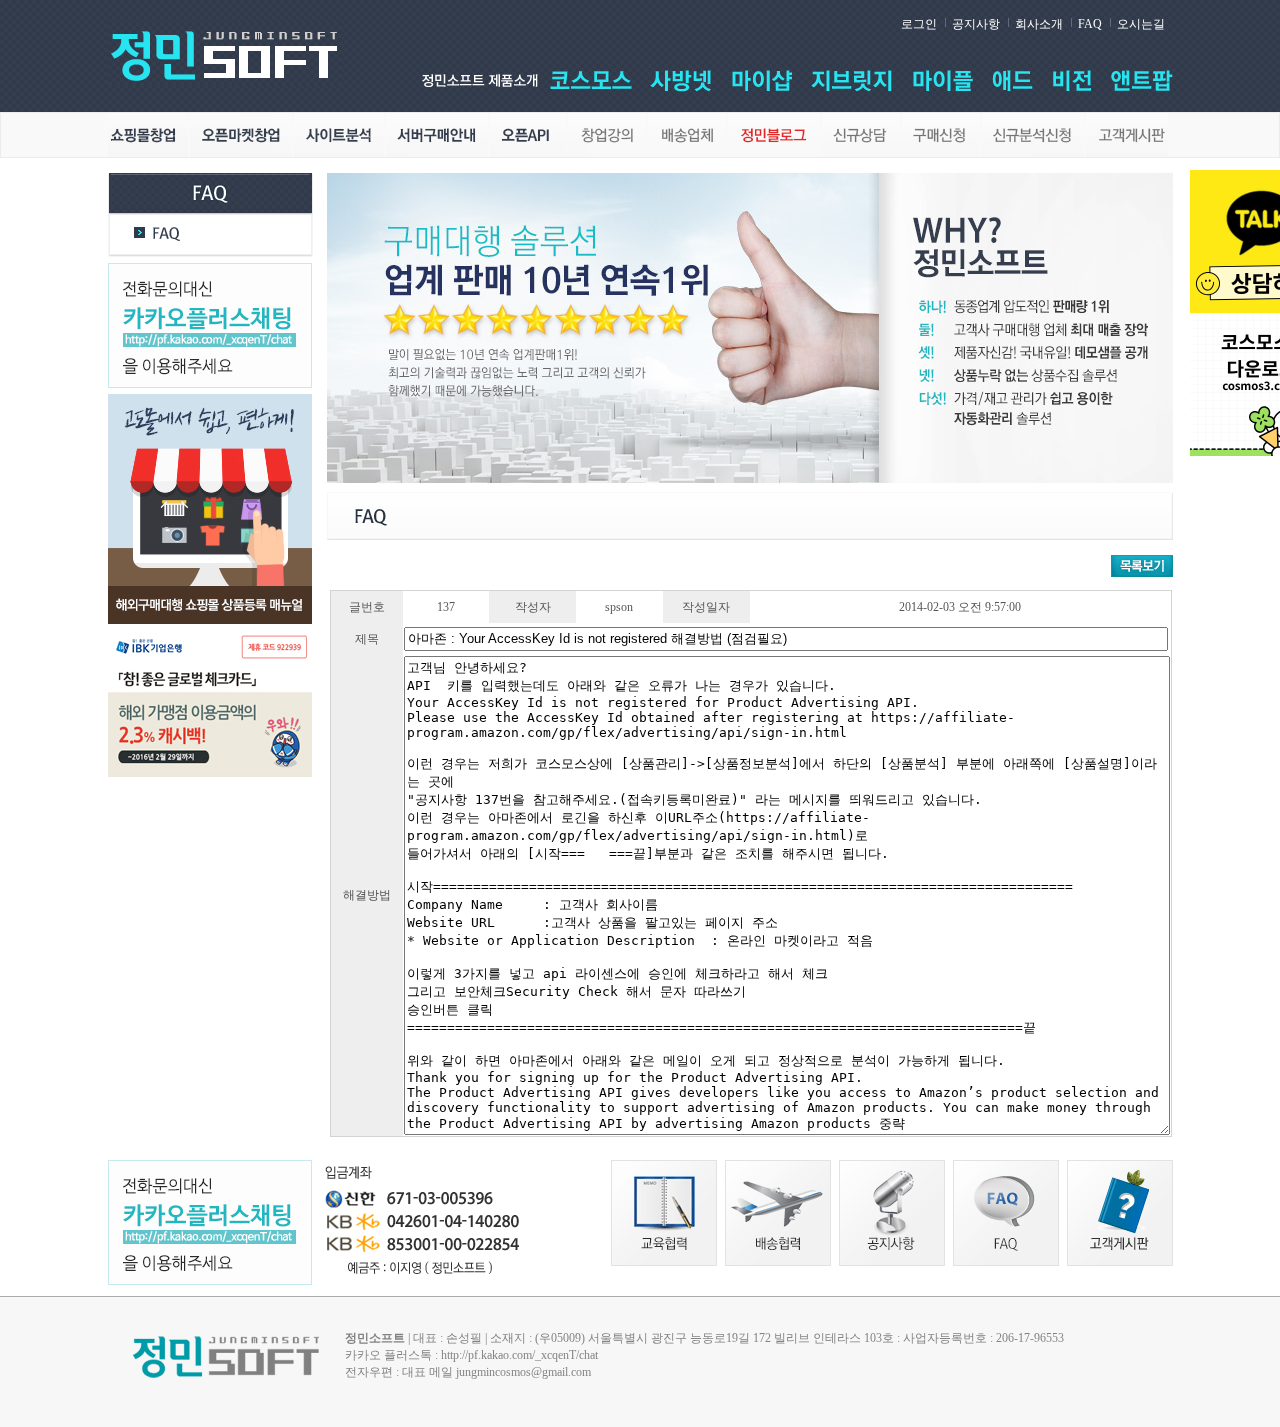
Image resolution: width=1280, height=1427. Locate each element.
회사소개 (1039, 24)
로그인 (919, 24)
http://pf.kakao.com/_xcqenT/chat (519, 1355)
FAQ (1090, 24)
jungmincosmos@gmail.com (523, 1372)
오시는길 (1141, 24)
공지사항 (976, 24)
